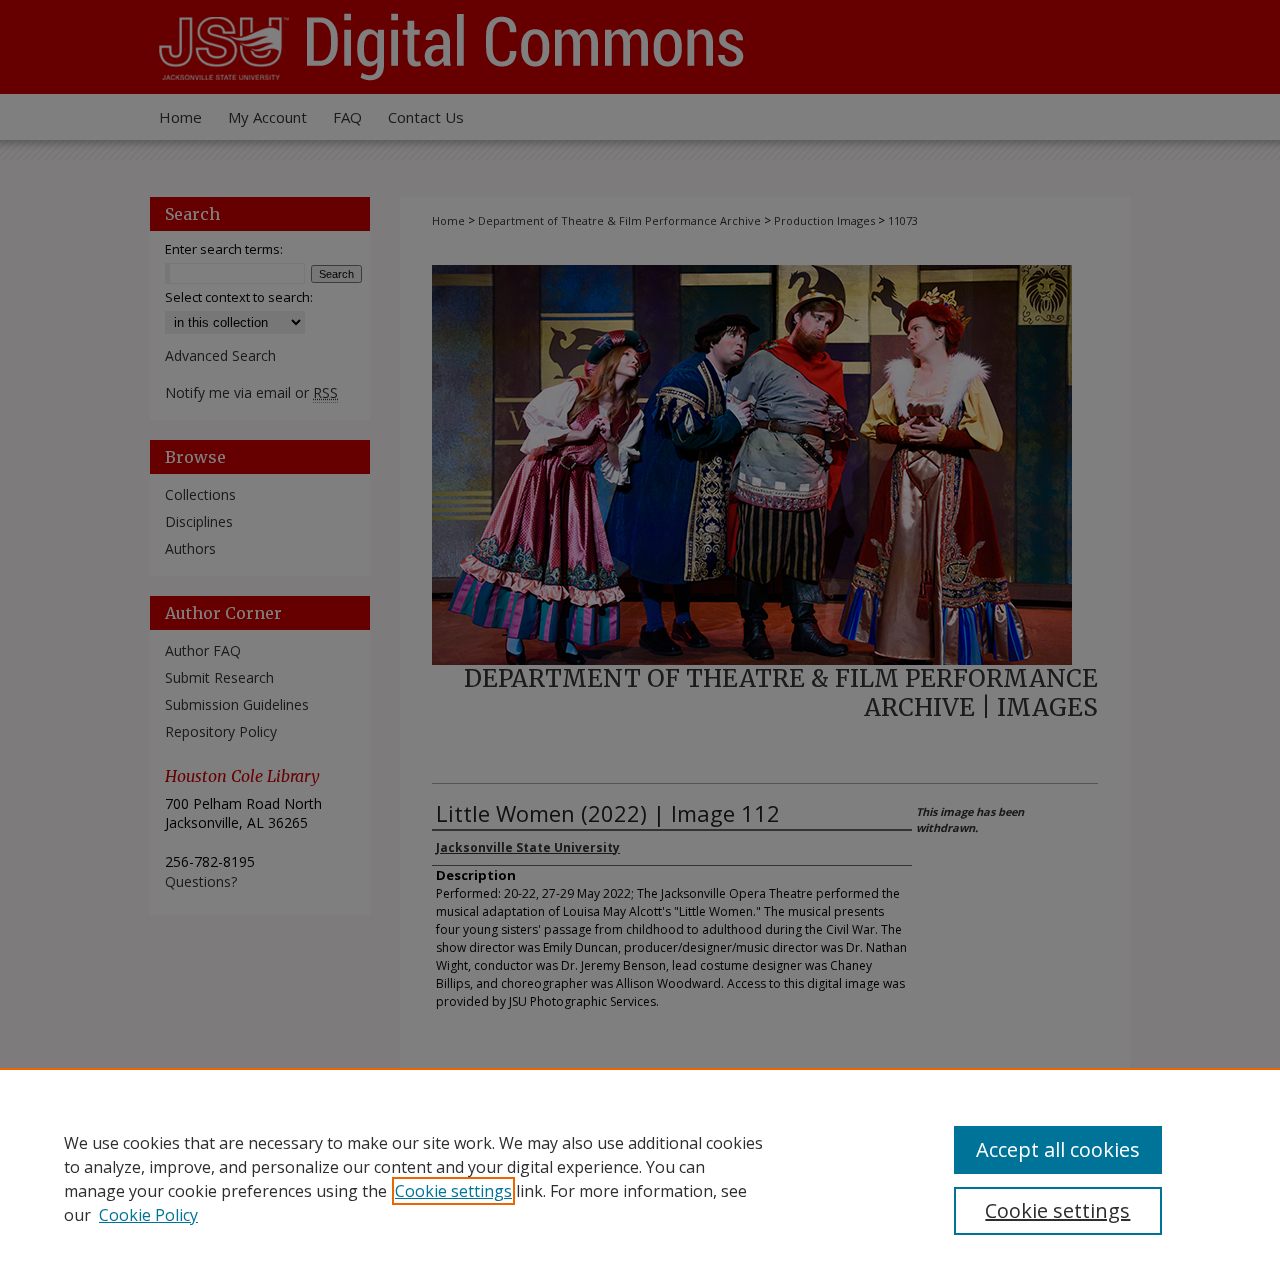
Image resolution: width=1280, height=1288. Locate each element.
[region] (640, 1178)
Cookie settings (453, 1191)
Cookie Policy (148, 1215)
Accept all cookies (1058, 1149)
